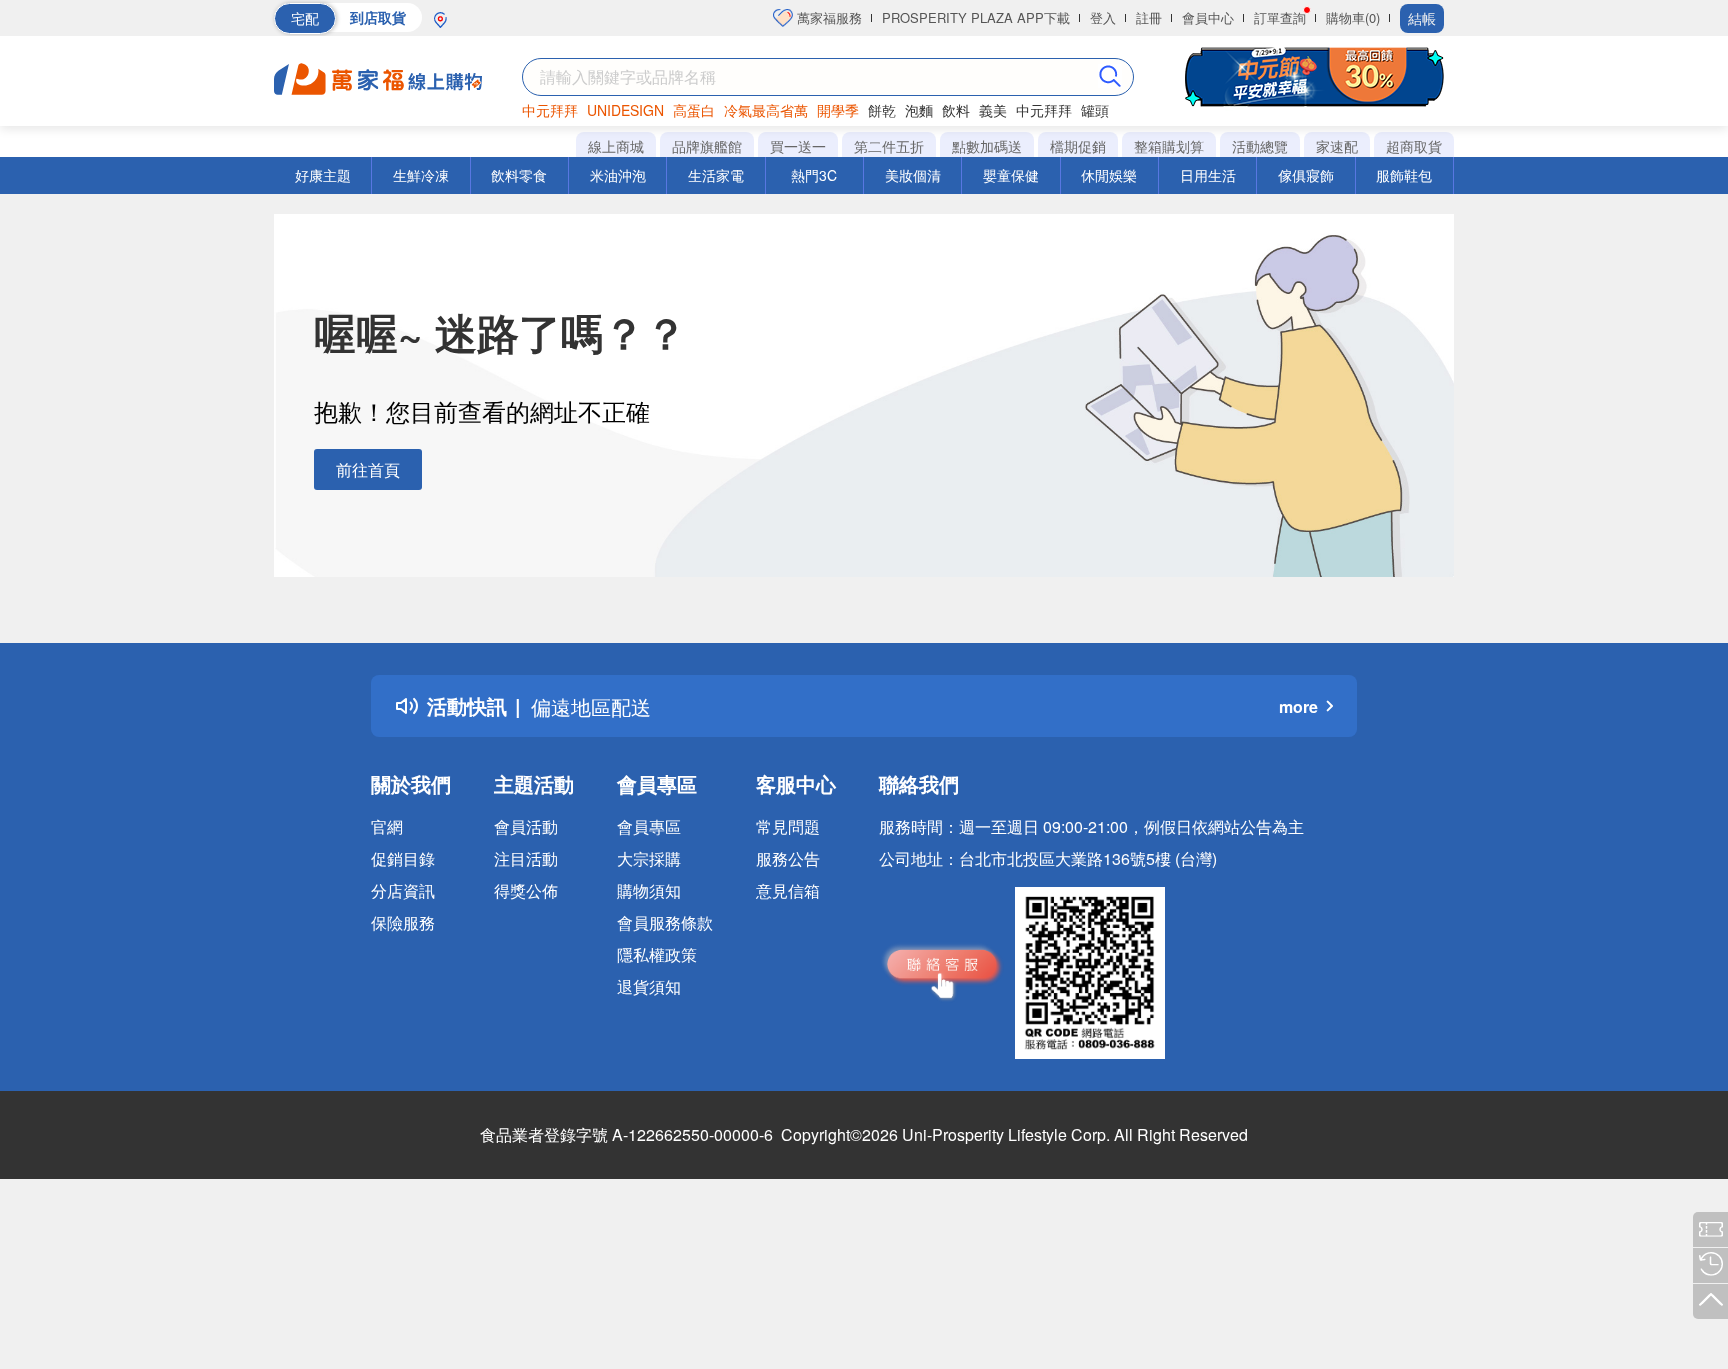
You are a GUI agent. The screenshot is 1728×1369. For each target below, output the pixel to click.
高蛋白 (694, 110)
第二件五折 (889, 146)
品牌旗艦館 (707, 146)
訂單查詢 (1280, 17)
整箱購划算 (1169, 146)
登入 (1103, 17)
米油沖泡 (618, 175)
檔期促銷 (1078, 146)
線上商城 (616, 146)
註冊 (1149, 17)
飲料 (956, 110)
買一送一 (798, 146)
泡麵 (919, 110)
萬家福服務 (827, 17)
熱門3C (814, 175)
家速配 (1337, 146)
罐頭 (1095, 110)
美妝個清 (913, 175)
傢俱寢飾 (1306, 175)
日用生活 (1208, 175)
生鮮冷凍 (421, 175)
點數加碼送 (987, 146)
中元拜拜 (550, 110)
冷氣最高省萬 (766, 110)
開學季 (838, 110)
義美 (993, 110)
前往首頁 (368, 469)
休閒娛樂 (1109, 175)
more (1298, 706)
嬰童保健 (1011, 175)
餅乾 (882, 110)
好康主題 (323, 175)
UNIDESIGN (625, 110)
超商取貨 (1414, 146)
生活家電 (716, 175)
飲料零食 (519, 175)
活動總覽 (1260, 146)
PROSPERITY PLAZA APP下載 (976, 17)
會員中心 (1208, 17)
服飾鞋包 (1404, 175)
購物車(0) (1353, 17)
